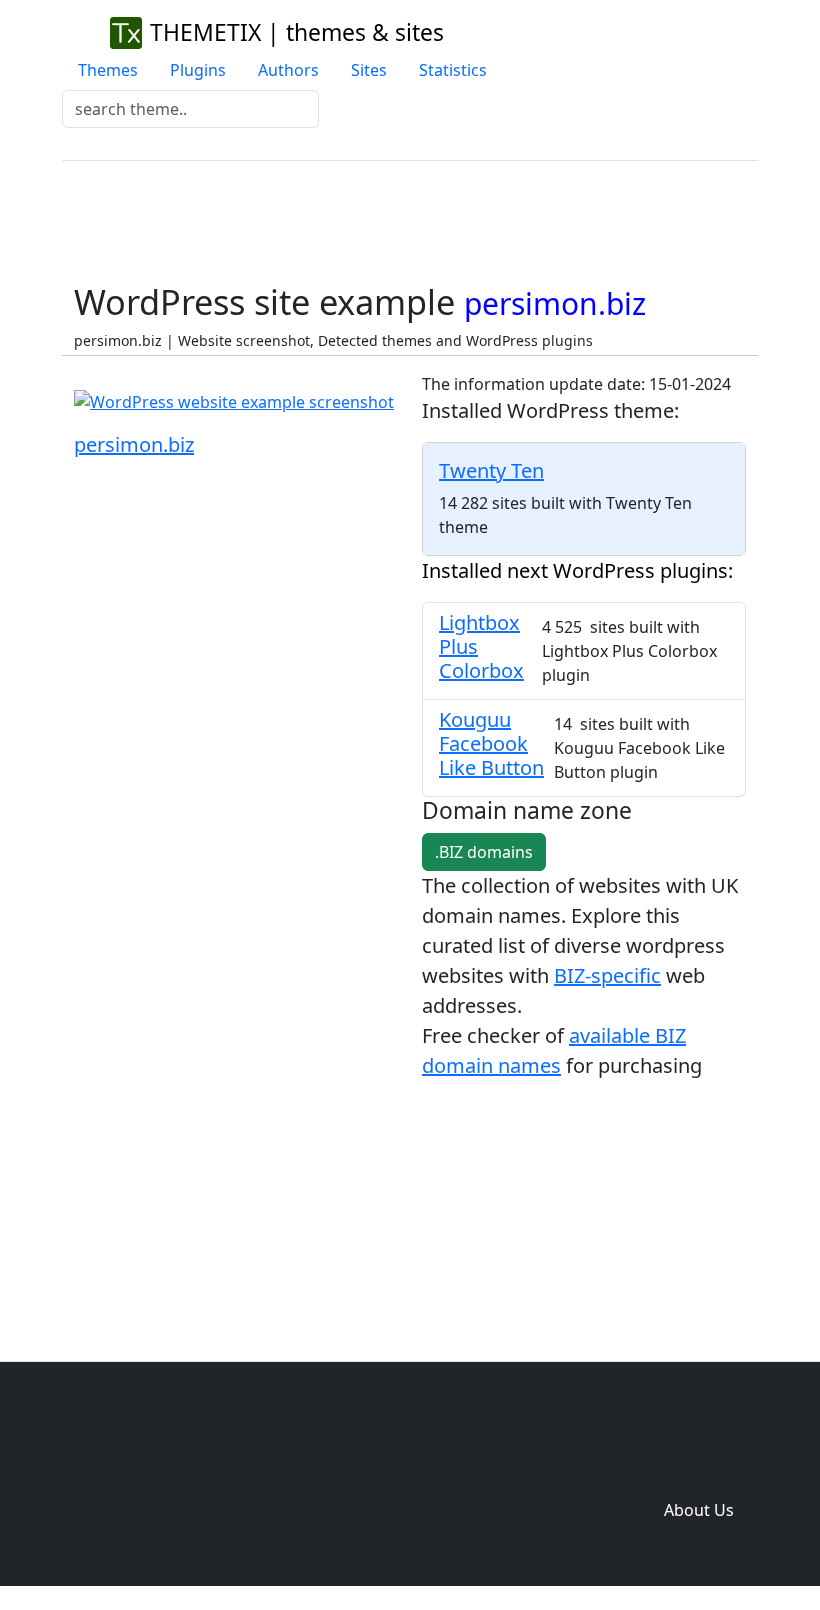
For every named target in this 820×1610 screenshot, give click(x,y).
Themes (108, 70)
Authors (288, 70)
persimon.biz (134, 444)
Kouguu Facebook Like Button (491, 743)
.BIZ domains (484, 852)
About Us (699, 1510)
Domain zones (695, 1470)
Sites (369, 70)
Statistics (453, 70)
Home (527, 1430)
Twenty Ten (491, 470)
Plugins (198, 70)
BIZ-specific (607, 975)
